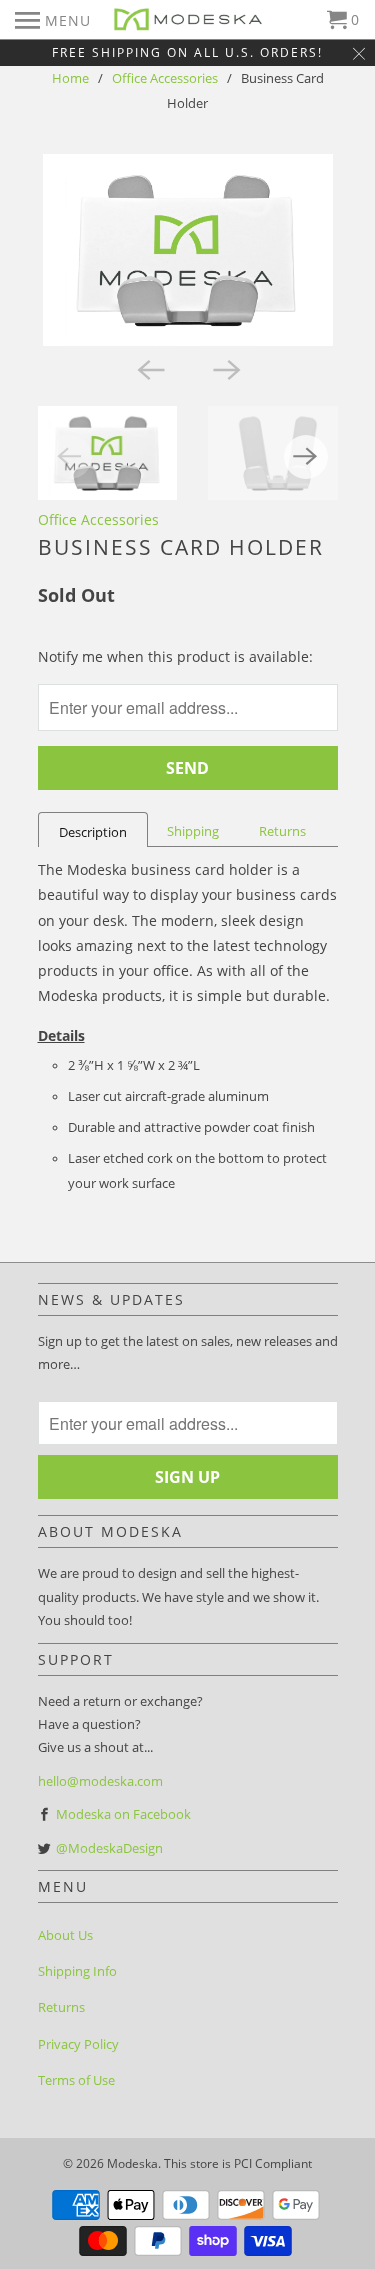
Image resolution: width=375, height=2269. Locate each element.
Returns (282, 831)
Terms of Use (76, 2080)
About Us (65, 1935)
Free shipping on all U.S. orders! (187, 52)
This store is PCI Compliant (238, 2163)
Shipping (193, 831)
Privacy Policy (78, 2044)
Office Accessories (165, 78)
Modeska (132, 2163)
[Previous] (150, 368)
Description (93, 832)
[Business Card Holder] (188, 250)
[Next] (226, 368)
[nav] (53, 20)
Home (70, 78)
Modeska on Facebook (123, 1814)
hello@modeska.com (100, 1781)
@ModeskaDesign (109, 1848)
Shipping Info (77, 1971)
